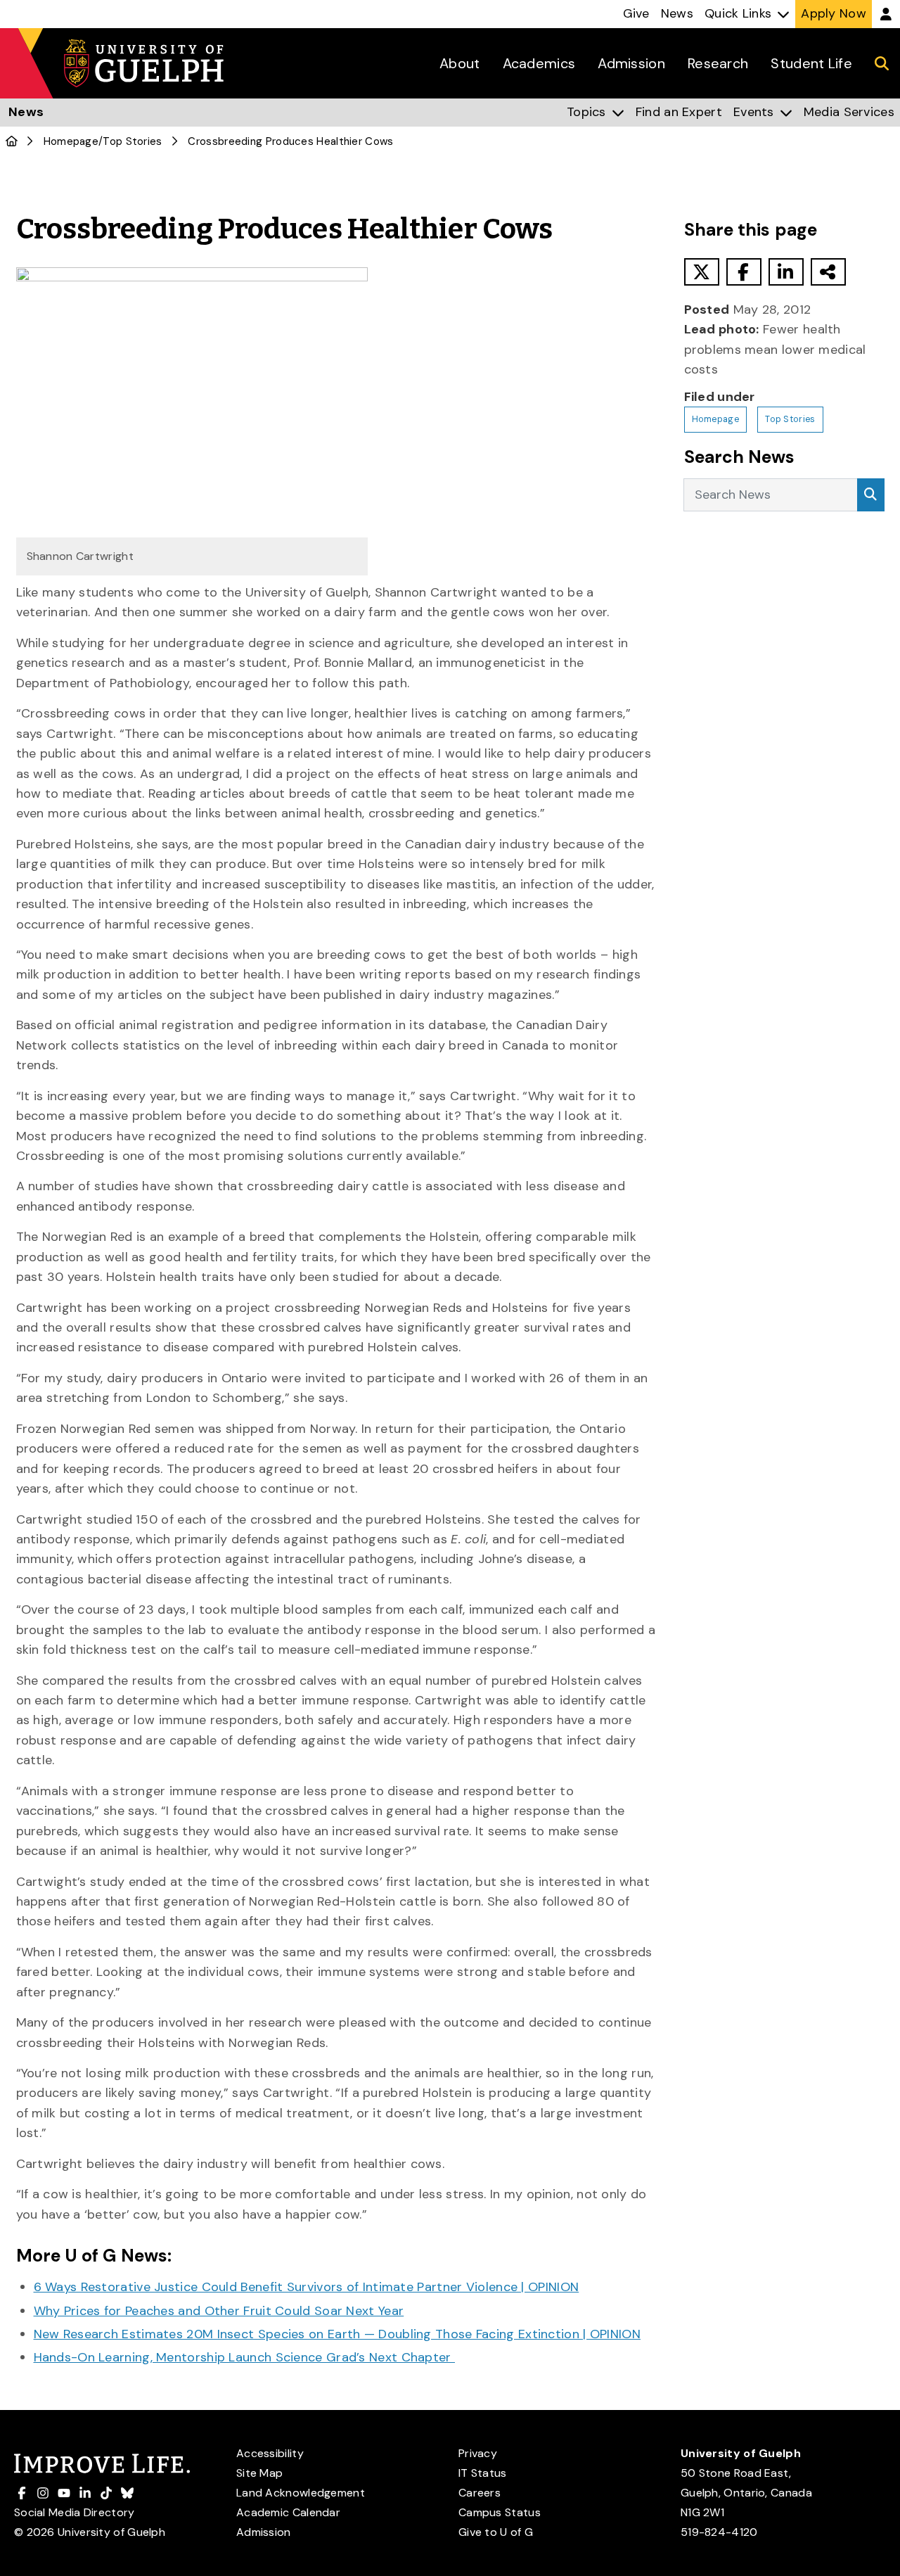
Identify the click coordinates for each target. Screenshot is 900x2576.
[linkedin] (786, 272)
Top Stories (132, 141)
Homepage (71, 141)
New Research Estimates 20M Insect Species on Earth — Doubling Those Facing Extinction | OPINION (337, 2334)
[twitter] (702, 272)
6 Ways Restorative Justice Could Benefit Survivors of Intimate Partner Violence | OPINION (307, 2287)
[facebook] (744, 272)
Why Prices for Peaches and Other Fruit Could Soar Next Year (219, 2311)
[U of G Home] (12, 141)
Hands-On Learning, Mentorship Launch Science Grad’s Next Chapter (245, 2357)
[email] (828, 272)
